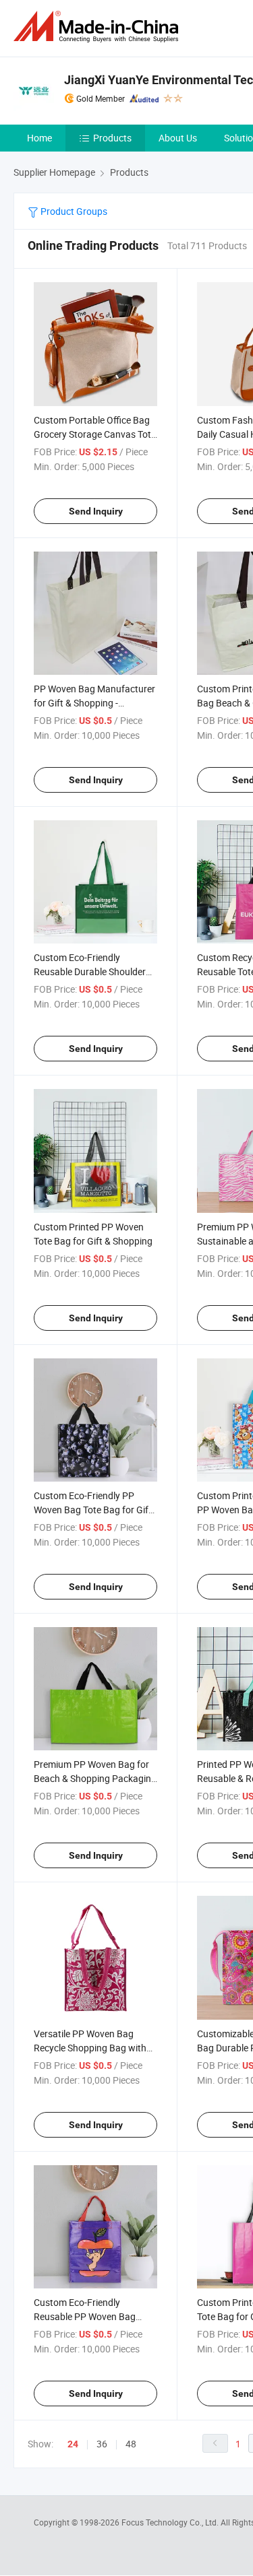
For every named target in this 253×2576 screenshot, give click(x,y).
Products (112, 138)
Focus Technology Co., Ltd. (171, 2522)
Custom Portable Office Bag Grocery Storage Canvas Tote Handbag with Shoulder (95, 434)
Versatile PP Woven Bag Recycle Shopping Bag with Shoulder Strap (90, 2048)
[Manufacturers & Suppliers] (99, 27)
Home (39, 138)
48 (131, 2444)
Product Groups (73, 211)
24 (73, 2444)
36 (102, 2444)
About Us (178, 138)
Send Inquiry (96, 511)
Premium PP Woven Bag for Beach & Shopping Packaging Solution (95, 1778)
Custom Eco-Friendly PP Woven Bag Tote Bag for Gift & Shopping (93, 1510)
